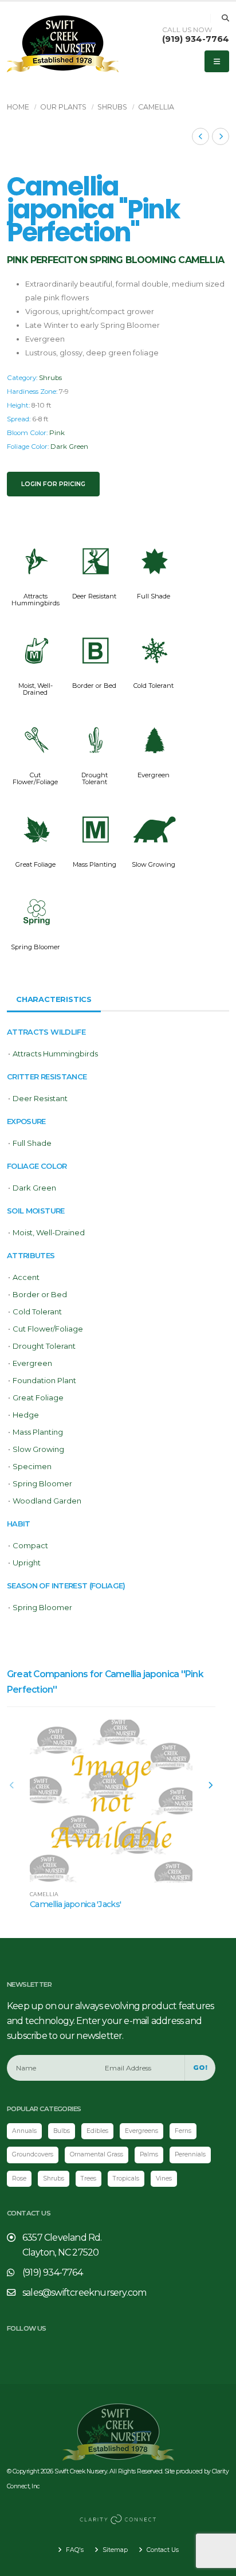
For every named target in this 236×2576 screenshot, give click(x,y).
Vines (164, 2178)
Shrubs (112, 107)
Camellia (156, 107)
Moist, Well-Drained (36, 689)
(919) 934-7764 (196, 39)
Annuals (24, 2131)
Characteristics (54, 999)
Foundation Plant (44, 1380)
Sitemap (114, 2550)
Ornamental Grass (97, 2154)
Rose (19, 2178)
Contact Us (162, 2550)
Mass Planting (95, 864)
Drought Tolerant (95, 778)
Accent (26, 1277)
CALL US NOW (187, 30)
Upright (27, 1563)
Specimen (32, 1466)
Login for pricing (53, 484)
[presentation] (13, 1786)
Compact (30, 1545)
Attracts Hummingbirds (36, 600)
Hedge (26, 1415)
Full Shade (154, 596)
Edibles (97, 2131)
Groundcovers (33, 2154)
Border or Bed (94, 686)
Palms (149, 2154)
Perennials (190, 2154)
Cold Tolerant (154, 686)
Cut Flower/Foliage (35, 778)
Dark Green (69, 447)
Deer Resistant (94, 596)
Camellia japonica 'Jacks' (75, 1904)
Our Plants (63, 107)
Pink (57, 433)
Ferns (183, 2131)
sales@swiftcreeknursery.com (84, 2293)
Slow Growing (154, 864)
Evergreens (141, 2131)
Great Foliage (36, 864)
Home (18, 107)
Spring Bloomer (36, 947)
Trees (88, 2178)
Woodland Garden (47, 1501)
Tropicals (126, 2178)
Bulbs (62, 2131)
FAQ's (74, 2550)
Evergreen (154, 775)
